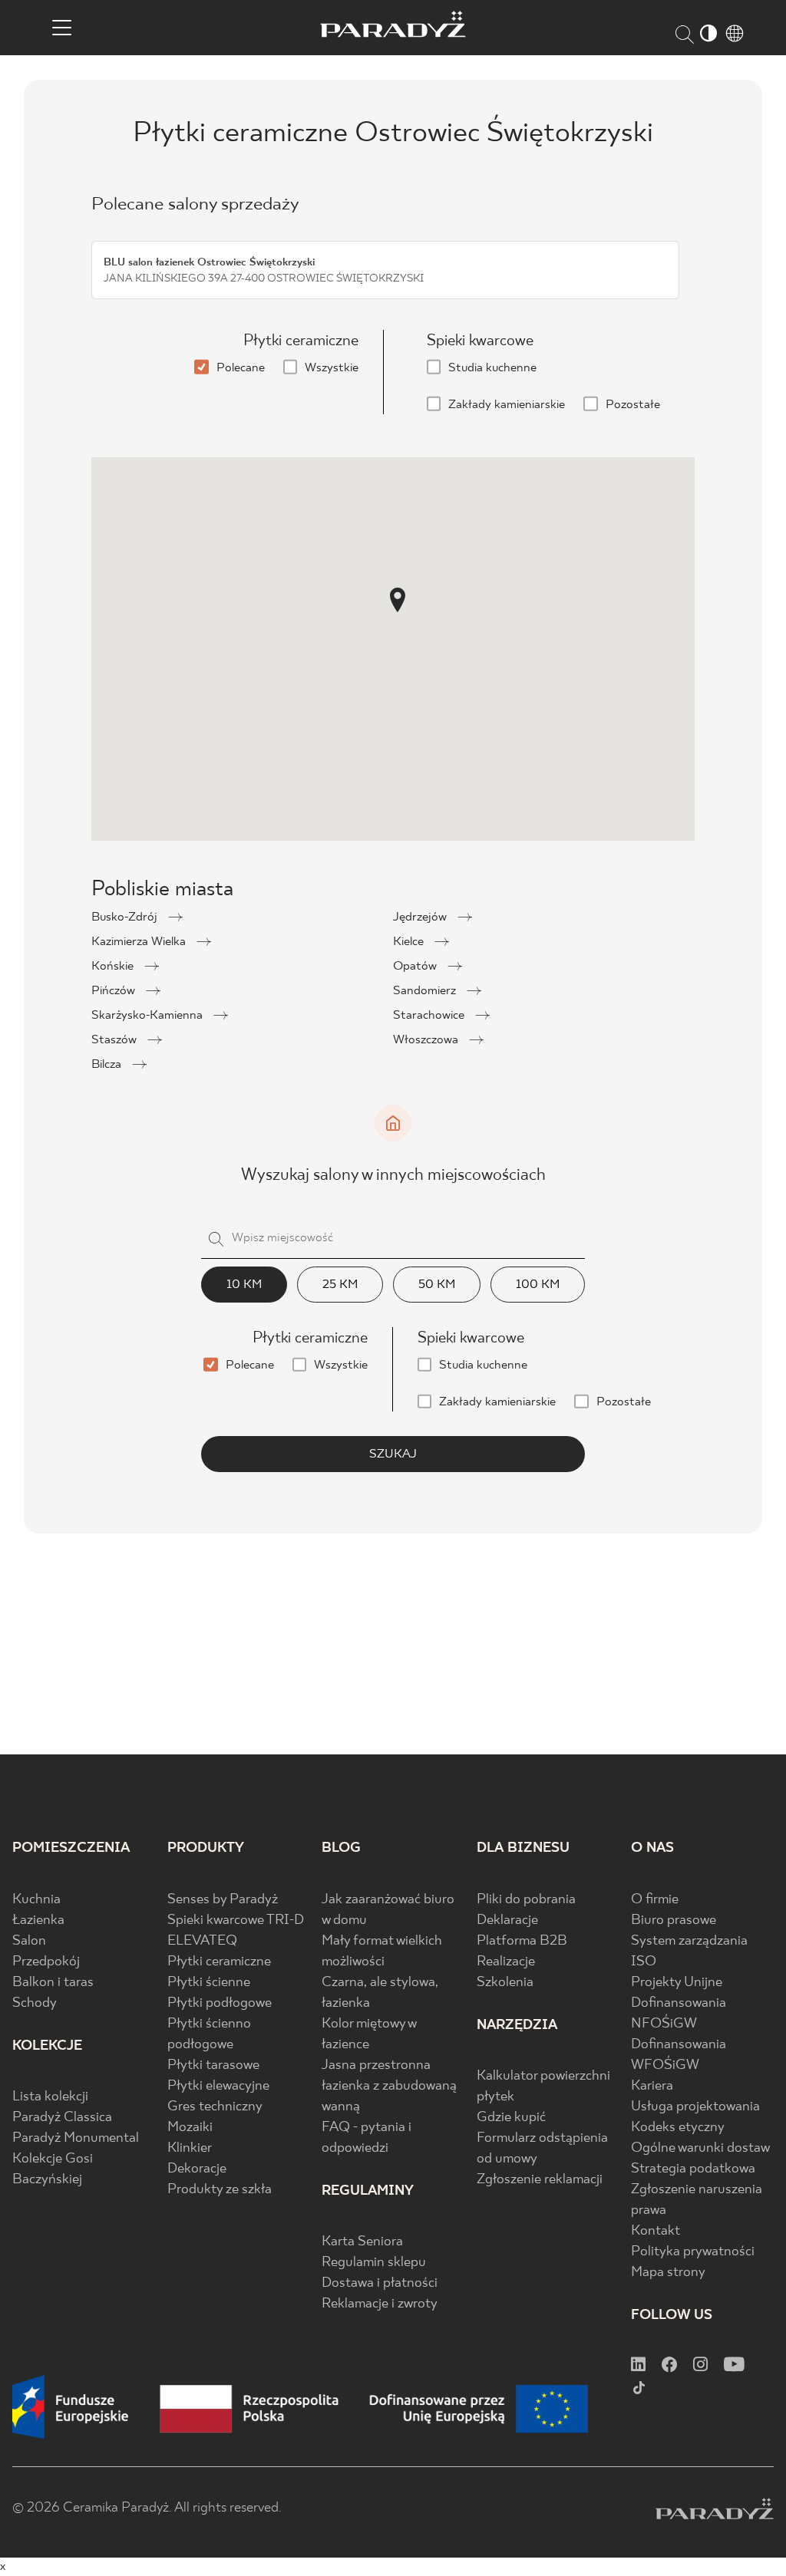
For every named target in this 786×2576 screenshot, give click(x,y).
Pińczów (115, 991)
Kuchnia (36, 1900)
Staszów (116, 1040)
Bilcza (108, 1064)
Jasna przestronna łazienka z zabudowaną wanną (389, 2086)
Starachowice (430, 1015)
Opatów (416, 966)
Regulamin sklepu (374, 2263)
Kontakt (656, 2231)
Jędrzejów (421, 917)
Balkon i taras (53, 1983)
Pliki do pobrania (526, 1900)
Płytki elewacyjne (218, 2086)
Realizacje (506, 1962)
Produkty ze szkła (220, 2190)
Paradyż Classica (62, 2118)
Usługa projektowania (695, 2107)
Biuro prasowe (674, 1920)
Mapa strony (668, 2273)
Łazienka (38, 1920)
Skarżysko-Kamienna (149, 1015)
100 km (538, 1285)
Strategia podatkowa (693, 2169)
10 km (244, 1285)
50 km (437, 1285)
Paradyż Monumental (76, 2138)
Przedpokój (46, 1962)
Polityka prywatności (693, 2252)
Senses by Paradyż (223, 1900)
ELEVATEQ (202, 1941)
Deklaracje (507, 1920)
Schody (35, 2003)
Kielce (410, 942)
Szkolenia (505, 1983)
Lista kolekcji (50, 2097)
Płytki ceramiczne (219, 1962)
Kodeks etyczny (678, 2128)
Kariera (652, 2086)
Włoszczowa (427, 1040)
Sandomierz (426, 991)
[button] (398, 600)
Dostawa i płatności (380, 2283)
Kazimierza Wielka (140, 942)
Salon (29, 1941)
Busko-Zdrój (126, 917)
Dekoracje (197, 2169)
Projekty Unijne (677, 1983)
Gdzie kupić (511, 2118)
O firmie (655, 1900)
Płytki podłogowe (220, 2003)
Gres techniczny (215, 2107)
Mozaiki (190, 2128)
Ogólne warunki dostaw (700, 2148)
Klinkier (190, 2148)
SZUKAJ (393, 1454)
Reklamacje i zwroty (380, 2304)
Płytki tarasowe (213, 2065)
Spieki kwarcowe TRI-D (236, 1920)
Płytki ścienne (209, 1983)
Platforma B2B (522, 1941)
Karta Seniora (362, 2242)
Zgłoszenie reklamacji (540, 2180)
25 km (340, 1285)
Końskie (114, 966)
